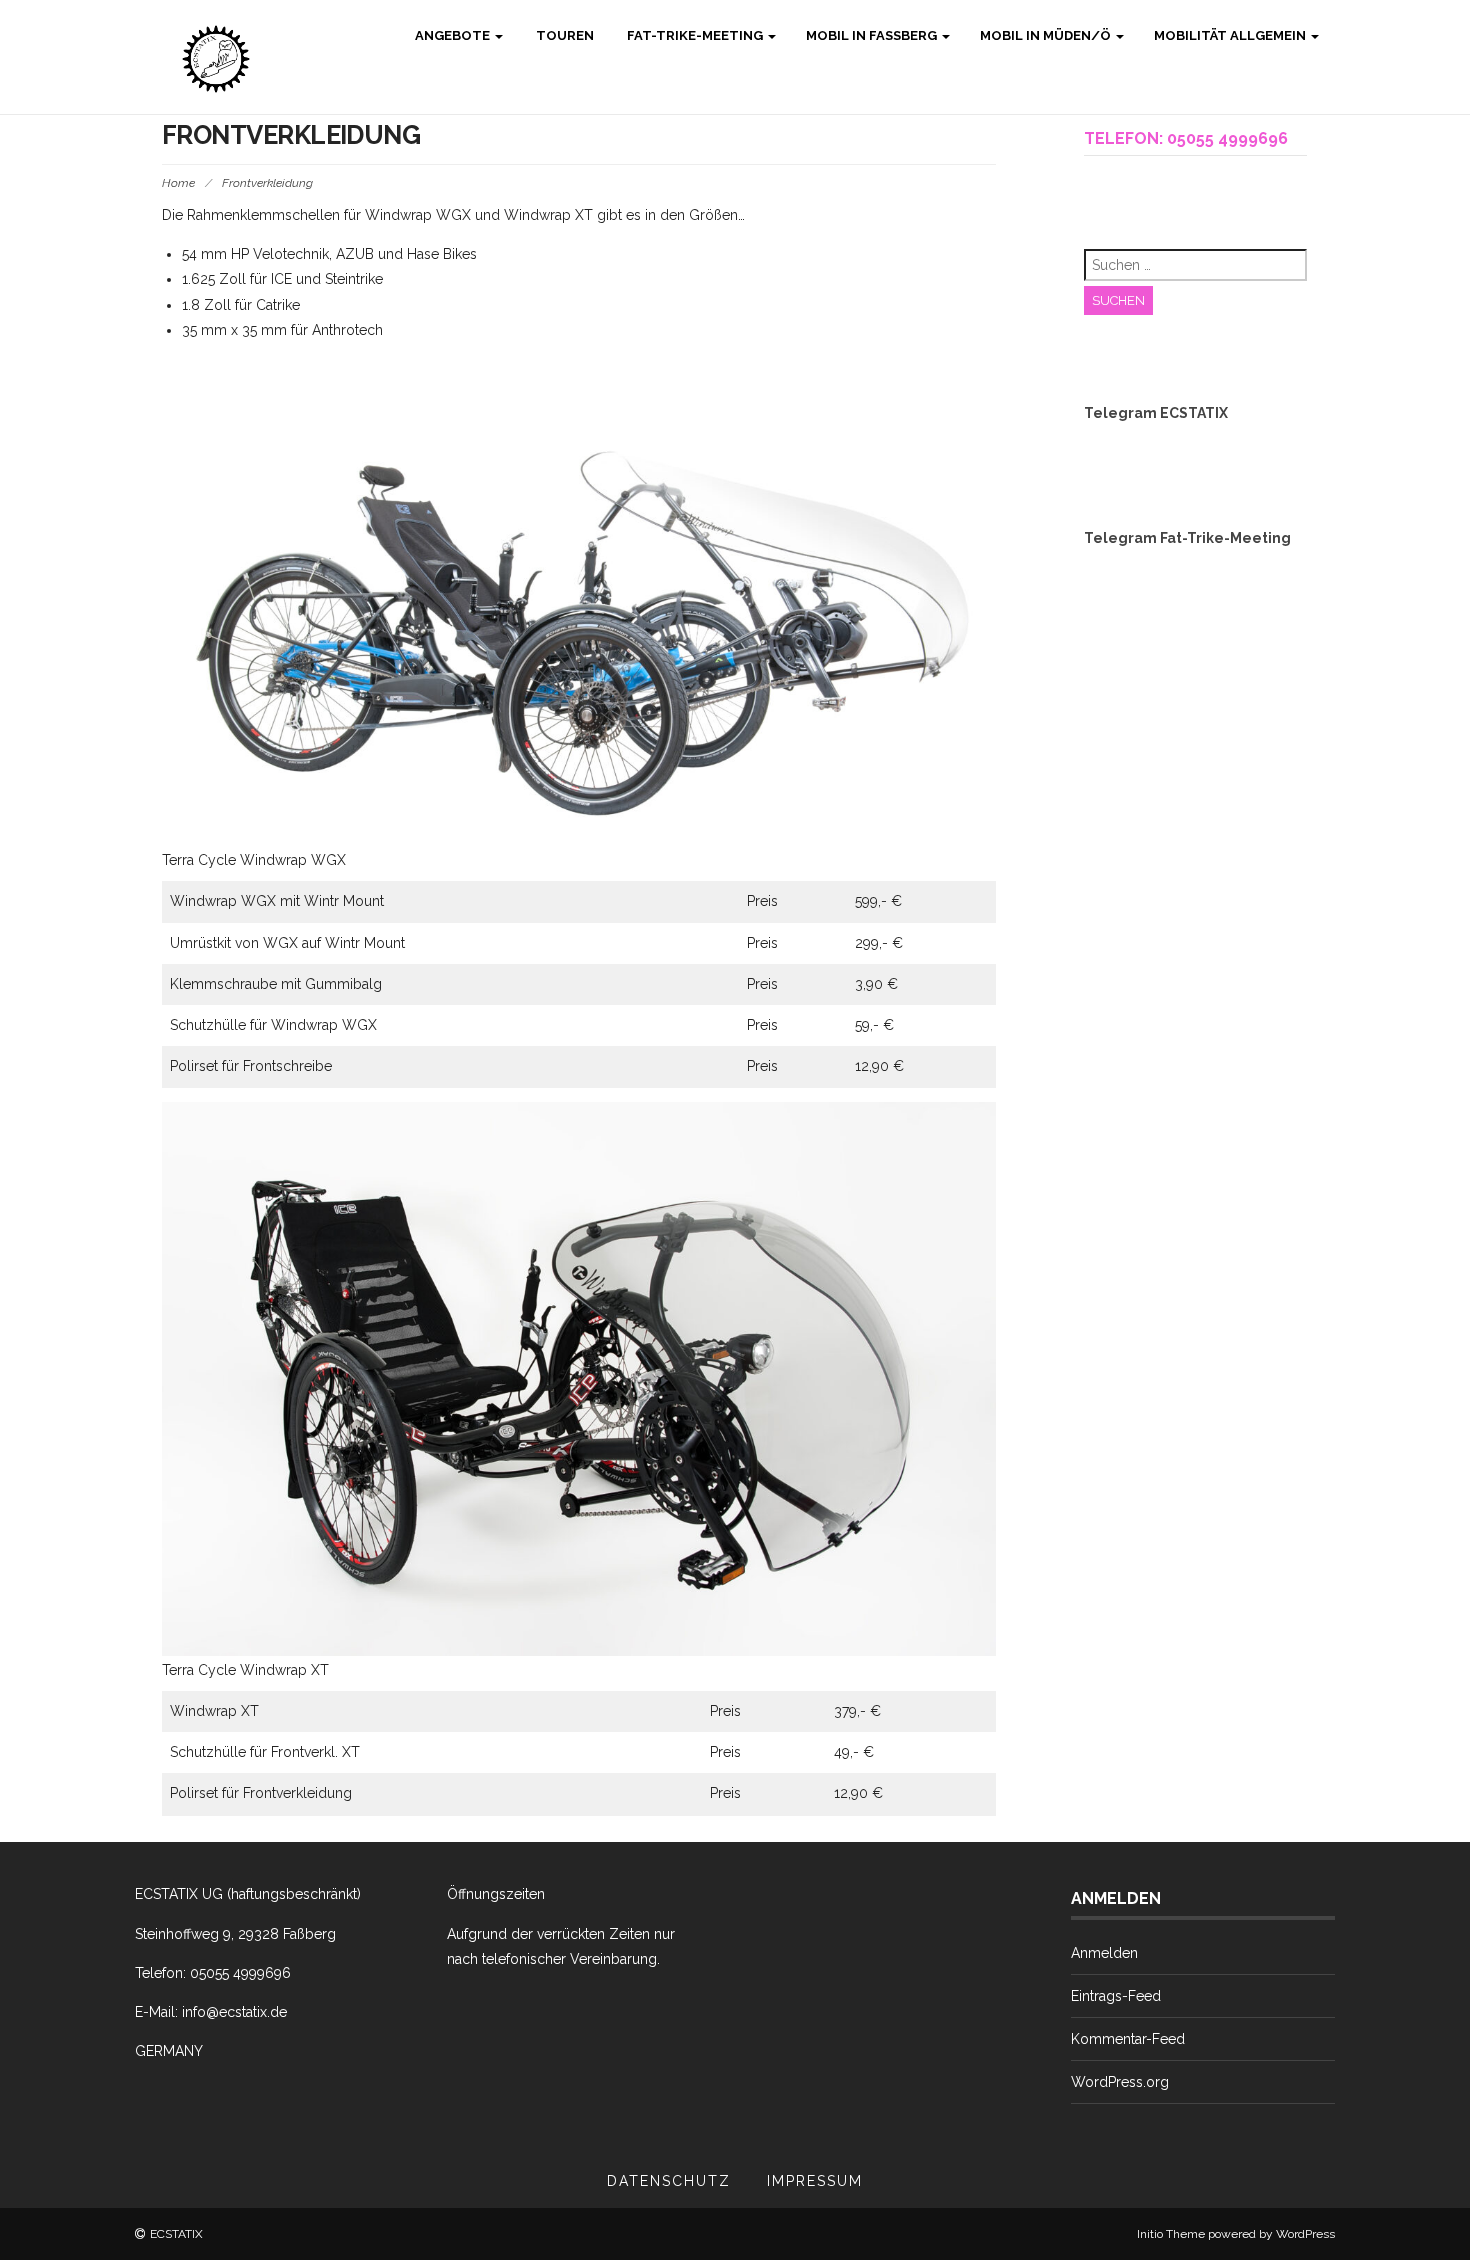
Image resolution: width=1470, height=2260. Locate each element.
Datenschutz (669, 2181)
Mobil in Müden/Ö (1047, 35)
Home (178, 183)
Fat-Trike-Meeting (695, 35)
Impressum (815, 2181)
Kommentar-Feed (1128, 2039)
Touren (563, 35)
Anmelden (1104, 1953)
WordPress (1305, 2234)
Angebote (452, 35)
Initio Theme (1171, 2234)
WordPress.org (1120, 2082)
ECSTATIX (176, 2234)
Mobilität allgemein (1231, 35)
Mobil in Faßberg (873, 35)
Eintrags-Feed (1116, 1996)
